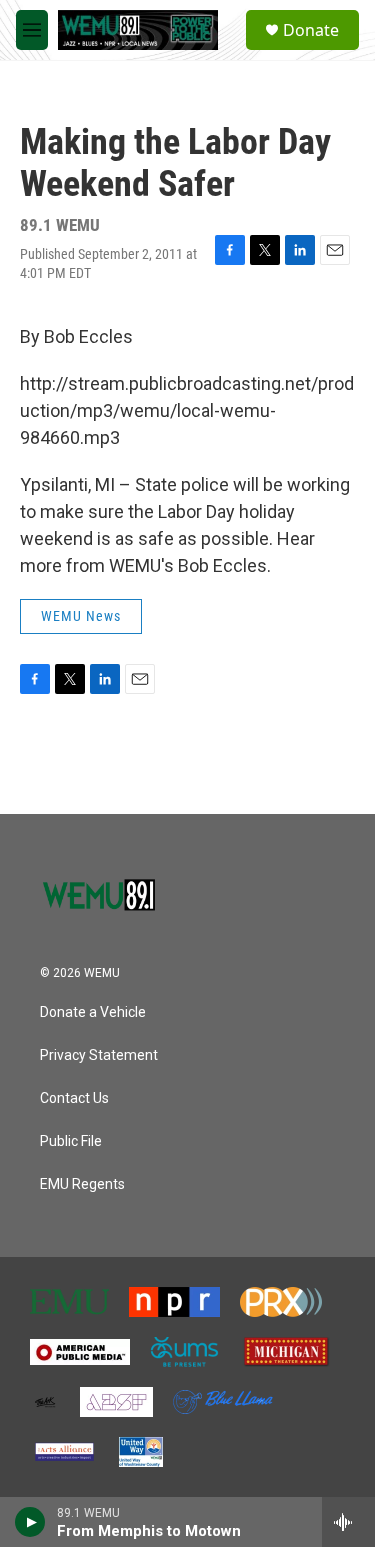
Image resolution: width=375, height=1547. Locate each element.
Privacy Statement (99, 1055)
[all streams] (348, 1522)
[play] (30, 1522)
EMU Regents (82, 1184)
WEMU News (81, 616)
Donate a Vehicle (93, 1012)
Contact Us (74, 1098)
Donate (311, 30)
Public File (71, 1141)
